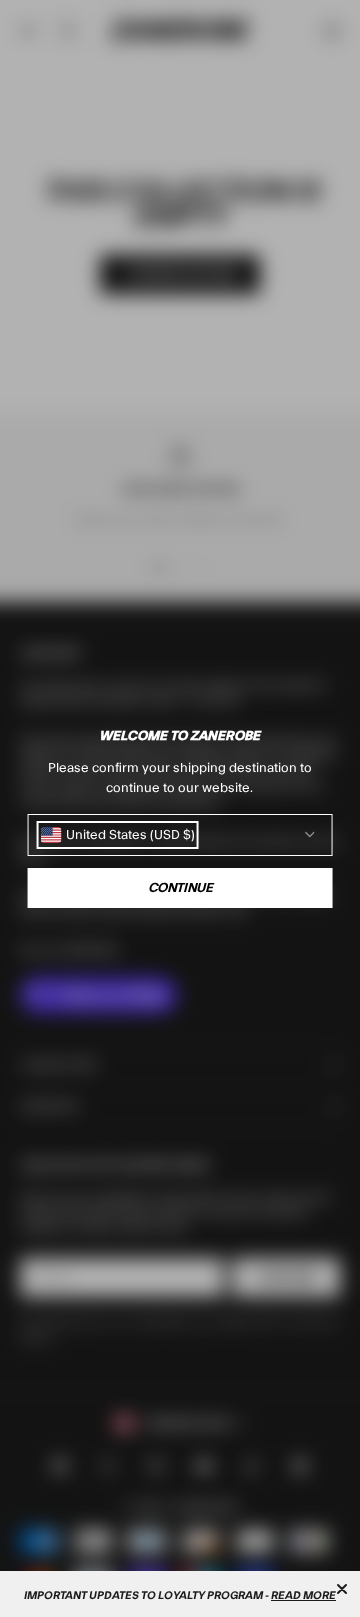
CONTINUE (180, 888)
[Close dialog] (342, 1589)
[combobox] (118, 835)
